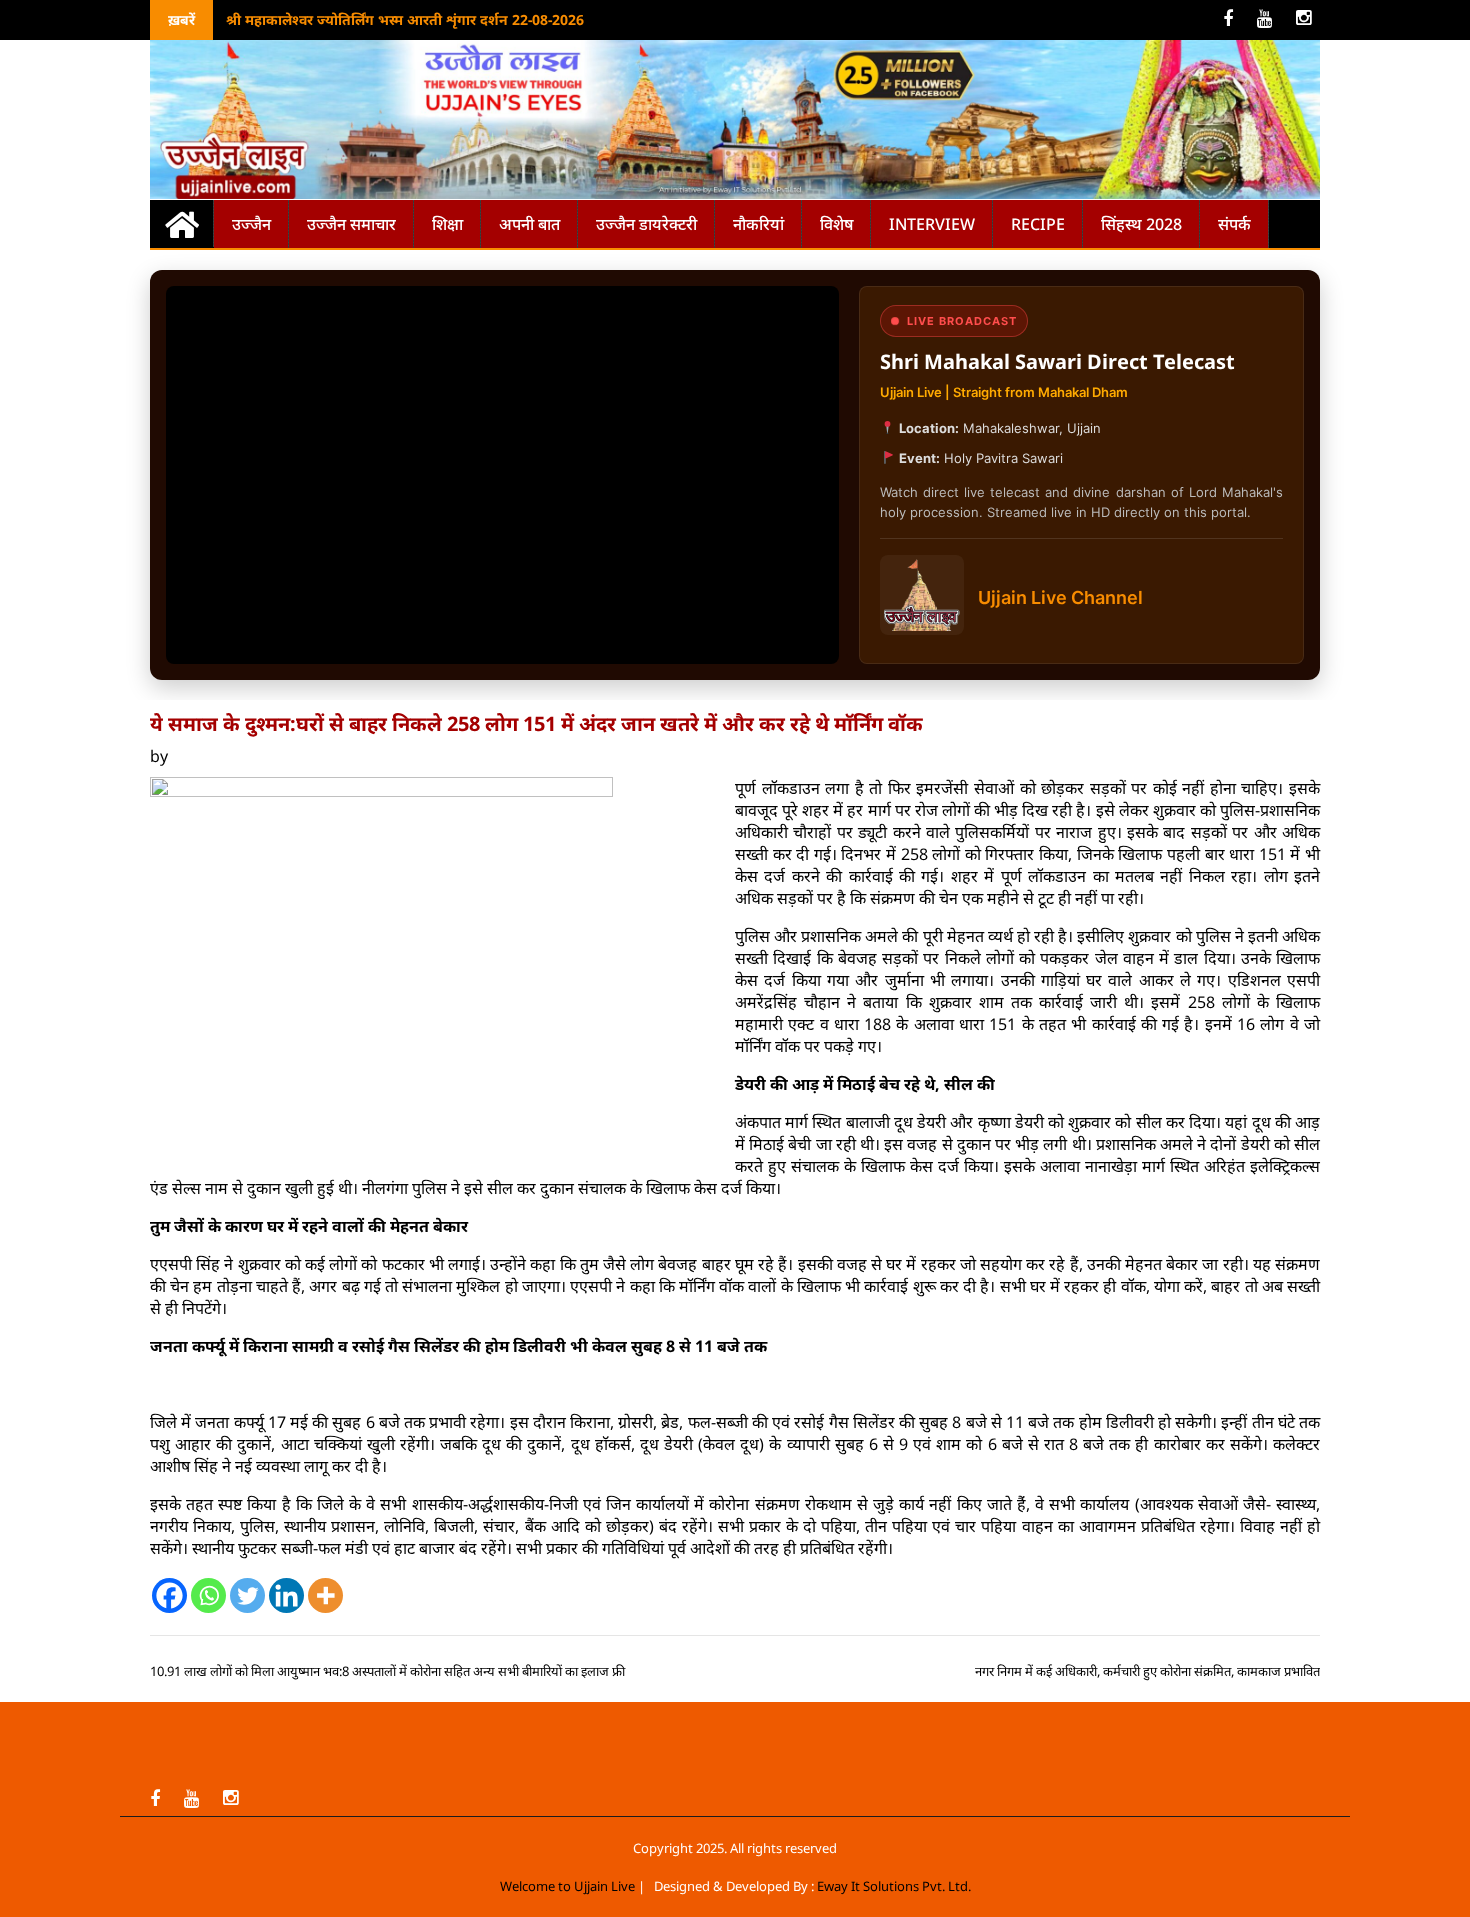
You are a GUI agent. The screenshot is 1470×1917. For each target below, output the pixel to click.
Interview (932, 224)
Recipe (1038, 224)
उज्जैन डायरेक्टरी (646, 224)
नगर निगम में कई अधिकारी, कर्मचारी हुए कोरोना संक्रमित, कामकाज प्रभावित (1147, 1671)
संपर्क (1234, 224)
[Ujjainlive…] (182, 223)
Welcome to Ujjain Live (567, 1886)
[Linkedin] (286, 1595)
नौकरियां (758, 224)
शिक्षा (447, 224)
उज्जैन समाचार (351, 224)
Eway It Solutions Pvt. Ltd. (894, 1886)
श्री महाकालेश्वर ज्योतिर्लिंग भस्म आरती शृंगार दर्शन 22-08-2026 (405, 19)
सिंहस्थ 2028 (1141, 224)
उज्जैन (251, 224)
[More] (325, 1595)
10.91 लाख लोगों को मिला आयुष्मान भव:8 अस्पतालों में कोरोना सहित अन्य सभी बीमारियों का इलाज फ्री (387, 1671)
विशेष (836, 224)
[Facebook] (169, 1595)
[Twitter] (247, 1595)
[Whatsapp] (208, 1595)
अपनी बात (529, 224)
